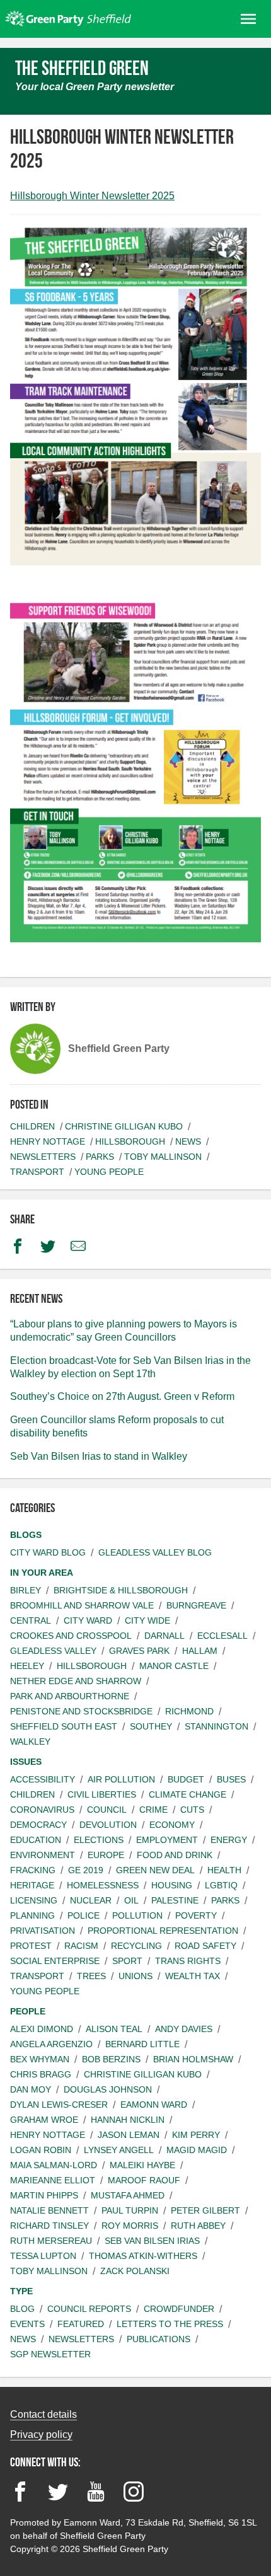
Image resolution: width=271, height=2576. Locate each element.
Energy (229, 1840)
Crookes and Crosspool (71, 1636)
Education (36, 1840)
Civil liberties (102, 1794)
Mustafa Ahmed (128, 2195)
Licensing (34, 1900)
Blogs (26, 1535)
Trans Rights (188, 1961)
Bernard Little (142, 2044)
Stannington (216, 1726)
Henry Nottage (48, 1141)
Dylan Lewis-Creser (59, 2105)
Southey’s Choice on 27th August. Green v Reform (122, 1396)
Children (32, 1126)
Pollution (137, 1915)
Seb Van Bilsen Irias (152, 2241)
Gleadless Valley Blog (155, 1552)
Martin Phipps (44, 2195)
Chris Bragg (41, 2074)
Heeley (27, 1666)
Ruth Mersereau (51, 2241)
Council (107, 1810)
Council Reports (89, 2309)
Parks (100, 1157)
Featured (81, 2324)
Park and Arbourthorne (70, 1696)
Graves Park (139, 1651)
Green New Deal (155, 1870)
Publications (159, 2339)
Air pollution (121, 1779)
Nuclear (91, 1900)
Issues (26, 1762)
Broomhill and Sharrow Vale (82, 1605)
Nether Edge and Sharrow (76, 1681)
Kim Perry (196, 2135)
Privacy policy (41, 2434)
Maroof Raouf (144, 2180)
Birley (26, 1590)
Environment (43, 1855)
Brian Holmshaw (193, 2059)
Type (21, 2291)
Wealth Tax (193, 1976)
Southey (151, 1726)
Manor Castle (174, 1666)
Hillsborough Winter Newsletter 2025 (92, 196)
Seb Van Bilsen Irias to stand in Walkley (99, 1456)
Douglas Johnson (108, 2089)
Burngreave (196, 1605)
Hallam (200, 1651)
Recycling (136, 1946)
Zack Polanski (135, 2271)
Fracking (33, 1870)
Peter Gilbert (205, 2210)
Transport (37, 1172)
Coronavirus (42, 1810)
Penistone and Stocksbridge (81, 1711)
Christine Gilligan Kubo (124, 1126)
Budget (186, 1779)
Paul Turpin (130, 2210)
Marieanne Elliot (53, 2180)
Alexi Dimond (42, 2029)
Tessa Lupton (43, 2256)
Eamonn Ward (154, 2105)
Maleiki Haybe (142, 2165)
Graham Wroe (44, 2120)
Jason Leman (129, 2135)
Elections (99, 1840)
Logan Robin (41, 2150)
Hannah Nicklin (128, 2120)
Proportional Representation (163, 1931)
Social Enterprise (55, 1961)
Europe (106, 1855)
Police (84, 1915)
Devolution (108, 1825)
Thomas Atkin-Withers (143, 2256)
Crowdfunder (179, 2309)
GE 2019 (86, 1870)
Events (27, 2324)
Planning (32, 1915)
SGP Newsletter (50, 2354)
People (28, 2011)
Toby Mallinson (163, 1157)
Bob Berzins (111, 2059)
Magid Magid (197, 2150)
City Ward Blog (48, 1552)
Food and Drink (175, 1855)
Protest (31, 1946)
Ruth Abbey (198, 2226)
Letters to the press (170, 2324)
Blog (22, 2309)
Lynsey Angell (119, 2150)
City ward (88, 1620)
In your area (42, 1573)
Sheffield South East (64, 1726)
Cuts (192, 1810)
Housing (172, 1885)
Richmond (189, 1711)
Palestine (175, 1900)
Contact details (43, 2414)
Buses (231, 1779)
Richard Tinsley (49, 2226)
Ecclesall (222, 1636)
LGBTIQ (221, 1885)
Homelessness (103, 1885)
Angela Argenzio (51, 2044)
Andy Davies (184, 2029)
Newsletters (43, 1157)
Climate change (187, 1794)
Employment (167, 1840)
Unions (135, 1976)
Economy (172, 1825)
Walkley (30, 1741)
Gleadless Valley (53, 1651)
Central (31, 1620)
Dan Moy (31, 2089)
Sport (127, 1961)
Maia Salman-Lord (54, 2165)
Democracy (38, 1825)
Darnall (164, 1636)
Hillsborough (130, 1141)
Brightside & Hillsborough (121, 1590)
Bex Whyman (40, 2059)
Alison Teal (114, 2029)
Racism (81, 1946)
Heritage (32, 1885)
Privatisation (43, 1931)
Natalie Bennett (49, 2210)
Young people (109, 1172)
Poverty (196, 1915)
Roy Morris (130, 2226)
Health (224, 1870)
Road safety (205, 1946)
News (188, 1141)
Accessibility (43, 1779)
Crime (153, 1810)
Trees (91, 1976)
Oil (131, 1900)
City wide (147, 1620)
